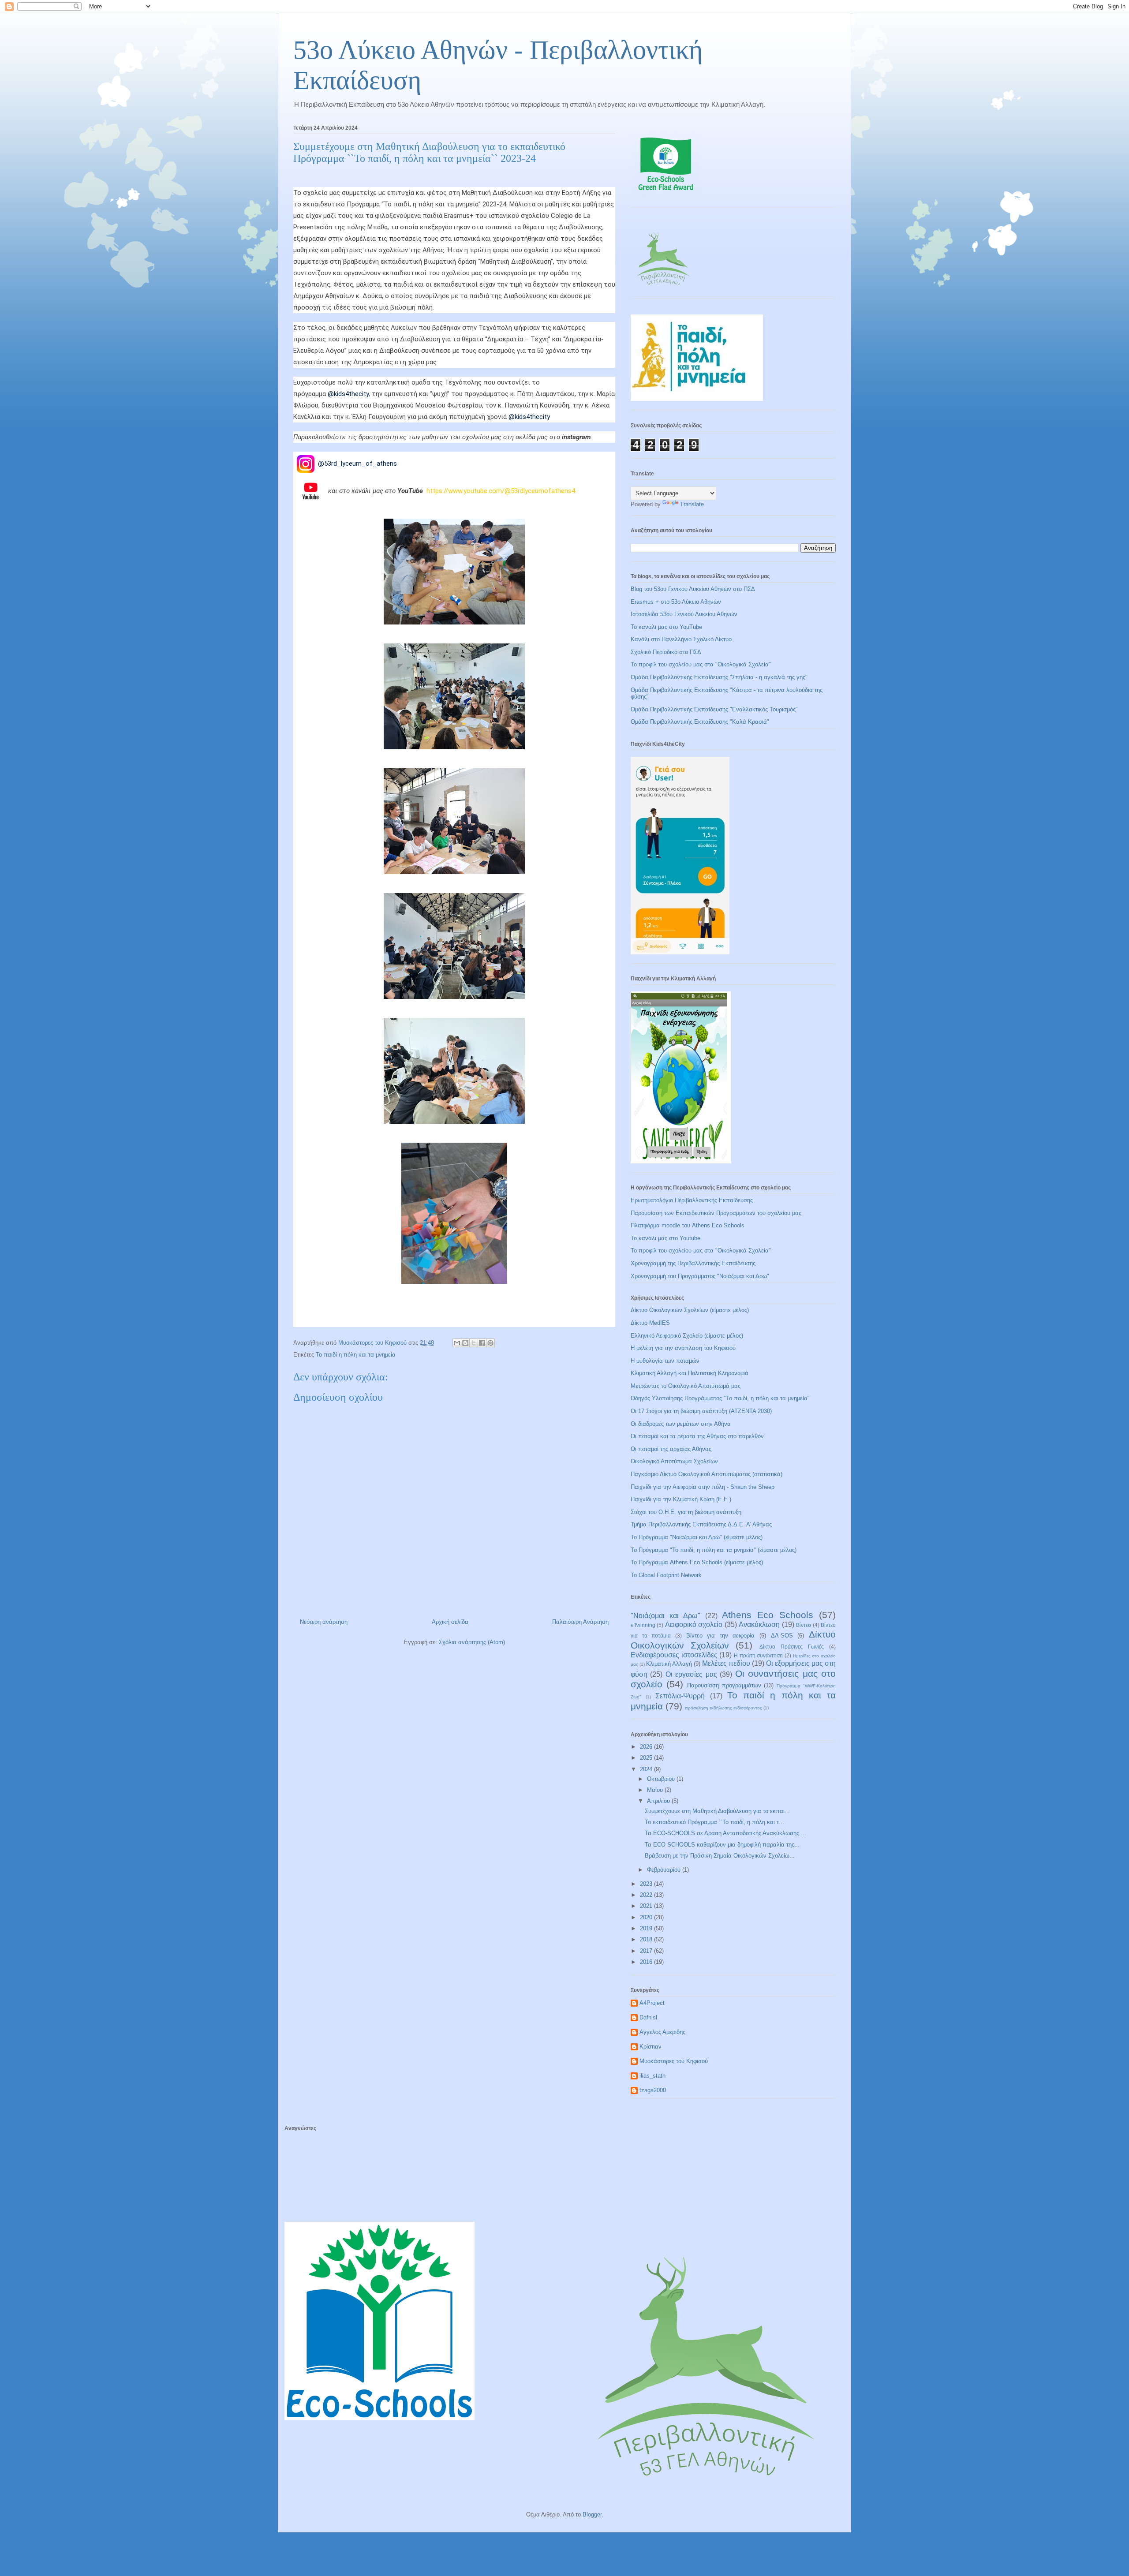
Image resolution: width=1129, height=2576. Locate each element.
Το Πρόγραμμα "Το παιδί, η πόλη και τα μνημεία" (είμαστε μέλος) (714, 1550)
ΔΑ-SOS (782, 1636)
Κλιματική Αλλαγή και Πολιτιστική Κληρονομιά (690, 1373)
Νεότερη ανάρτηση (324, 1622)
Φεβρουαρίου (665, 1870)
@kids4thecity (348, 394)
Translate (692, 504)
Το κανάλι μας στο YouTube (666, 627)
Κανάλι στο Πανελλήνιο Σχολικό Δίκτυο (681, 639)
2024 (647, 1769)
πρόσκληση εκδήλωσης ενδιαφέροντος (723, 1708)
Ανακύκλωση (759, 1624)
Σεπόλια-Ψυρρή (680, 1696)
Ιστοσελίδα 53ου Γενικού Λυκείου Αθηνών (684, 614)
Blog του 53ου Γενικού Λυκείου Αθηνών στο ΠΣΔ (693, 589)
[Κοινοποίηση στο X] (474, 1343)
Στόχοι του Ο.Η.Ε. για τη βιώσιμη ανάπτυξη (686, 1512)
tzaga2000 (653, 2090)
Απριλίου (659, 1801)
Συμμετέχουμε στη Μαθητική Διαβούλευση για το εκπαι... (717, 1811)
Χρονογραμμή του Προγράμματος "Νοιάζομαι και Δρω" (700, 1276)
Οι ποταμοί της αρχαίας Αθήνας (671, 1449)
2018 (647, 1939)
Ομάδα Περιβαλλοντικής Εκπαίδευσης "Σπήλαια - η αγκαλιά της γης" (719, 677)
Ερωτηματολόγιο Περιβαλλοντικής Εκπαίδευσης (692, 1200)
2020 (647, 1917)
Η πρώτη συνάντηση (758, 1655)
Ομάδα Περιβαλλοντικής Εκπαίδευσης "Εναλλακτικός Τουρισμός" (714, 709)
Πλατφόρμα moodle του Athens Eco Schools (688, 1225)
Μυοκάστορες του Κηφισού (674, 2061)
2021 (647, 1906)
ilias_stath (652, 2076)
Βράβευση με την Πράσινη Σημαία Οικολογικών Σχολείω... (720, 1856)
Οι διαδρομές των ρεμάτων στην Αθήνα (681, 1424)
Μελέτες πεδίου (726, 1663)
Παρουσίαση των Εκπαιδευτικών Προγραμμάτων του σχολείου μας (716, 1213)
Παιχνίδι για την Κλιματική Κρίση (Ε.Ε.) (681, 1499)
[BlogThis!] (465, 1343)
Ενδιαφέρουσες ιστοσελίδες (674, 1655)
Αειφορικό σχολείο (694, 1624)
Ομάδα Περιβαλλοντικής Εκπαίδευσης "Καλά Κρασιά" (700, 722)
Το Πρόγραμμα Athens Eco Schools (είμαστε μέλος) (697, 1562)
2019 (647, 1928)
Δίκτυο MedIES (650, 1323)
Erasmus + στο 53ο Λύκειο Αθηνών (676, 602)
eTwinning (643, 1625)
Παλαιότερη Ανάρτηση (580, 1622)
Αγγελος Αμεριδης (662, 2032)
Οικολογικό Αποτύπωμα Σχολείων (674, 1461)
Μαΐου (656, 1790)
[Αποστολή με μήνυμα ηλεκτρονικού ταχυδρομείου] (457, 1343)
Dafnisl (648, 2017)
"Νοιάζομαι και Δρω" (665, 1616)
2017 (647, 1951)
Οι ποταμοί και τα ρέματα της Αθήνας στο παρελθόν (697, 1436)
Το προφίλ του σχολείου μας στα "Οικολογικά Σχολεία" (701, 664)
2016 (647, 1962)
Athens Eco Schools (768, 1615)
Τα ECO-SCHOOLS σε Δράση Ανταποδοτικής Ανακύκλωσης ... (725, 1833)
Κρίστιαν (650, 2047)
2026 (647, 1747)
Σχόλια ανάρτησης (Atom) (472, 1642)
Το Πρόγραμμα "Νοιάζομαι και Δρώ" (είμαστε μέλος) (697, 1537)
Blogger (592, 2514)
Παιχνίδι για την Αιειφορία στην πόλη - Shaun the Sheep (703, 1487)
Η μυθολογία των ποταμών (665, 1361)
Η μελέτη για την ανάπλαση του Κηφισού (683, 1348)
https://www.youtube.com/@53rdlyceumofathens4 (501, 490)
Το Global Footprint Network (666, 1575)
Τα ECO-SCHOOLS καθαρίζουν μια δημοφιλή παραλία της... (722, 1845)
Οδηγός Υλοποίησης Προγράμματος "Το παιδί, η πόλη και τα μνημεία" (720, 1398)
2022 (647, 1895)
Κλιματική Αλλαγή (669, 1664)
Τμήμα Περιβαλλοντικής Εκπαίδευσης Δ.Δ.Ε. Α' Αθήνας (701, 1524)
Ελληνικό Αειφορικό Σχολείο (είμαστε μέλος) (687, 1336)
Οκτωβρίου (662, 1779)
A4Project (652, 2003)
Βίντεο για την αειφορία (721, 1636)
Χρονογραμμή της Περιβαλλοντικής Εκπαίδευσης (693, 1263)
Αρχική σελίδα (450, 1622)
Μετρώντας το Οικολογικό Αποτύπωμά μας (686, 1386)
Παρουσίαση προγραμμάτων (724, 1685)
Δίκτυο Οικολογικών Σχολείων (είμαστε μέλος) (690, 1310)
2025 (647, 1758)
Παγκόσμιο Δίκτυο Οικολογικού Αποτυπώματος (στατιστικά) (707, 1474)
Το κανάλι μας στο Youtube (665, 1238)
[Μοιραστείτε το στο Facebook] (482, 1343)
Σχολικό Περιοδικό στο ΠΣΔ (666, 652)
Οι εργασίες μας (691, 1674)
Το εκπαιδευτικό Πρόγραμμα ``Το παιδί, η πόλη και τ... (714, 1822)
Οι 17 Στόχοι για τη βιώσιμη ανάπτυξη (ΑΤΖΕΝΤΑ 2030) (701, 1411)
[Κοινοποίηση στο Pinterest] (490, 1343)
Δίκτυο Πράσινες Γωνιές (792, 1647)
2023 (647, 1884)
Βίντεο (804, 1625)
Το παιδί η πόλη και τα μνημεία (356, 1355)
